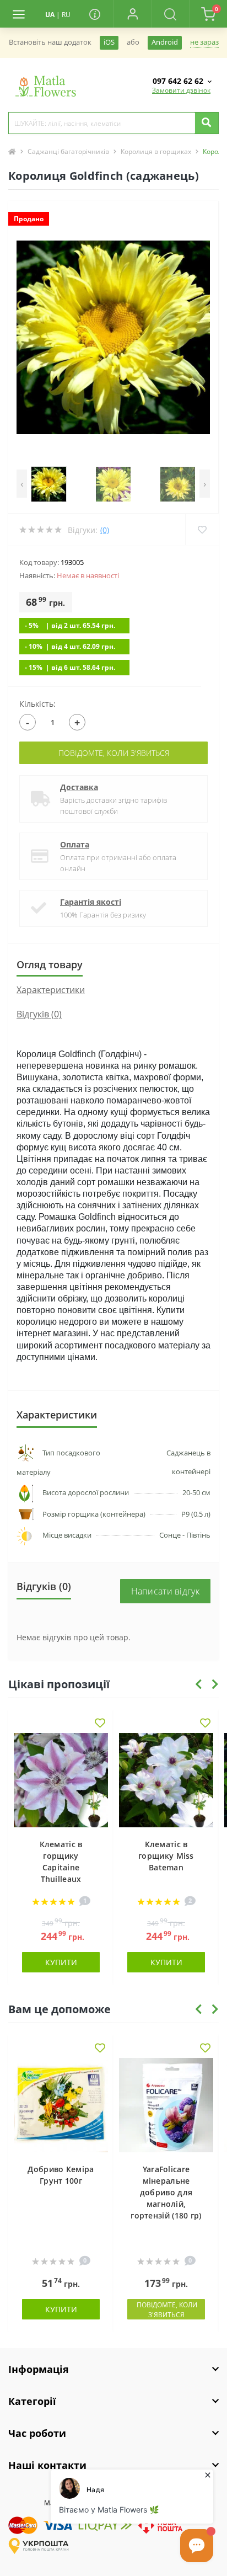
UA (50, 15)
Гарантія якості (91, 902)
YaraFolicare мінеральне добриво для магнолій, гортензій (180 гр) (166, 2192)
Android (165, 42)
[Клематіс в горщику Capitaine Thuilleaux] (61, 1780)
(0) (105, 530)
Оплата (75, 844)
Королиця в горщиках (156, 151)
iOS (109, 42)
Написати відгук (166, 1591)
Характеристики (51, 990)
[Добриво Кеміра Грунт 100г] (61, 2105)
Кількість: (37, 704)
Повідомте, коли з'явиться (114, 753)
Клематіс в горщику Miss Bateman (166, 1856)
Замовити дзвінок (181, 90)
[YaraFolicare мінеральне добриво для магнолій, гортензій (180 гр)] (166, 2105)
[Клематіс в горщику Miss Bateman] (166, 1780)
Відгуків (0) (39, 1014)
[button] (133, 14)
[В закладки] (100, 1724)
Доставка (79, 787)
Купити (61, 1962)
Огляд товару (50, 964)
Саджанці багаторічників (68, 151)
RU (66, 15)
